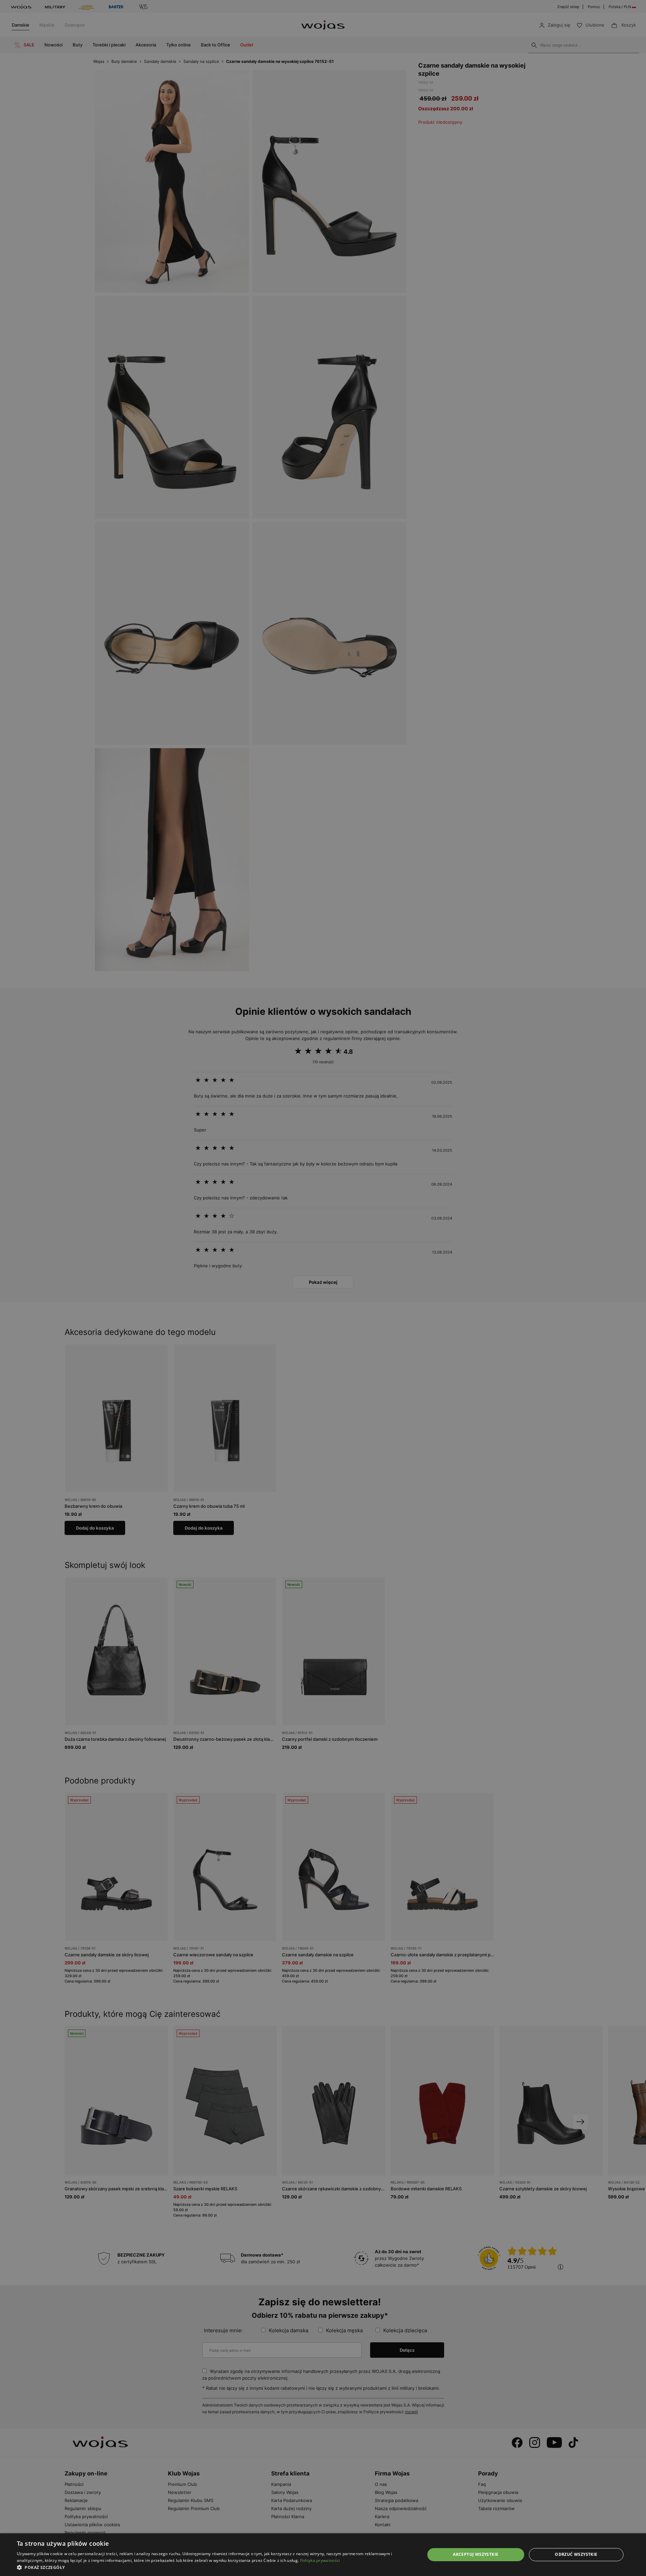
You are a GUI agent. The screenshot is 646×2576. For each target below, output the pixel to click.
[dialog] (323, 1288)
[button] (215, 2567)
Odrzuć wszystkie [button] (576, 2554)
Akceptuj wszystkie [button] (476, 2554)
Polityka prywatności (320, 2560)
